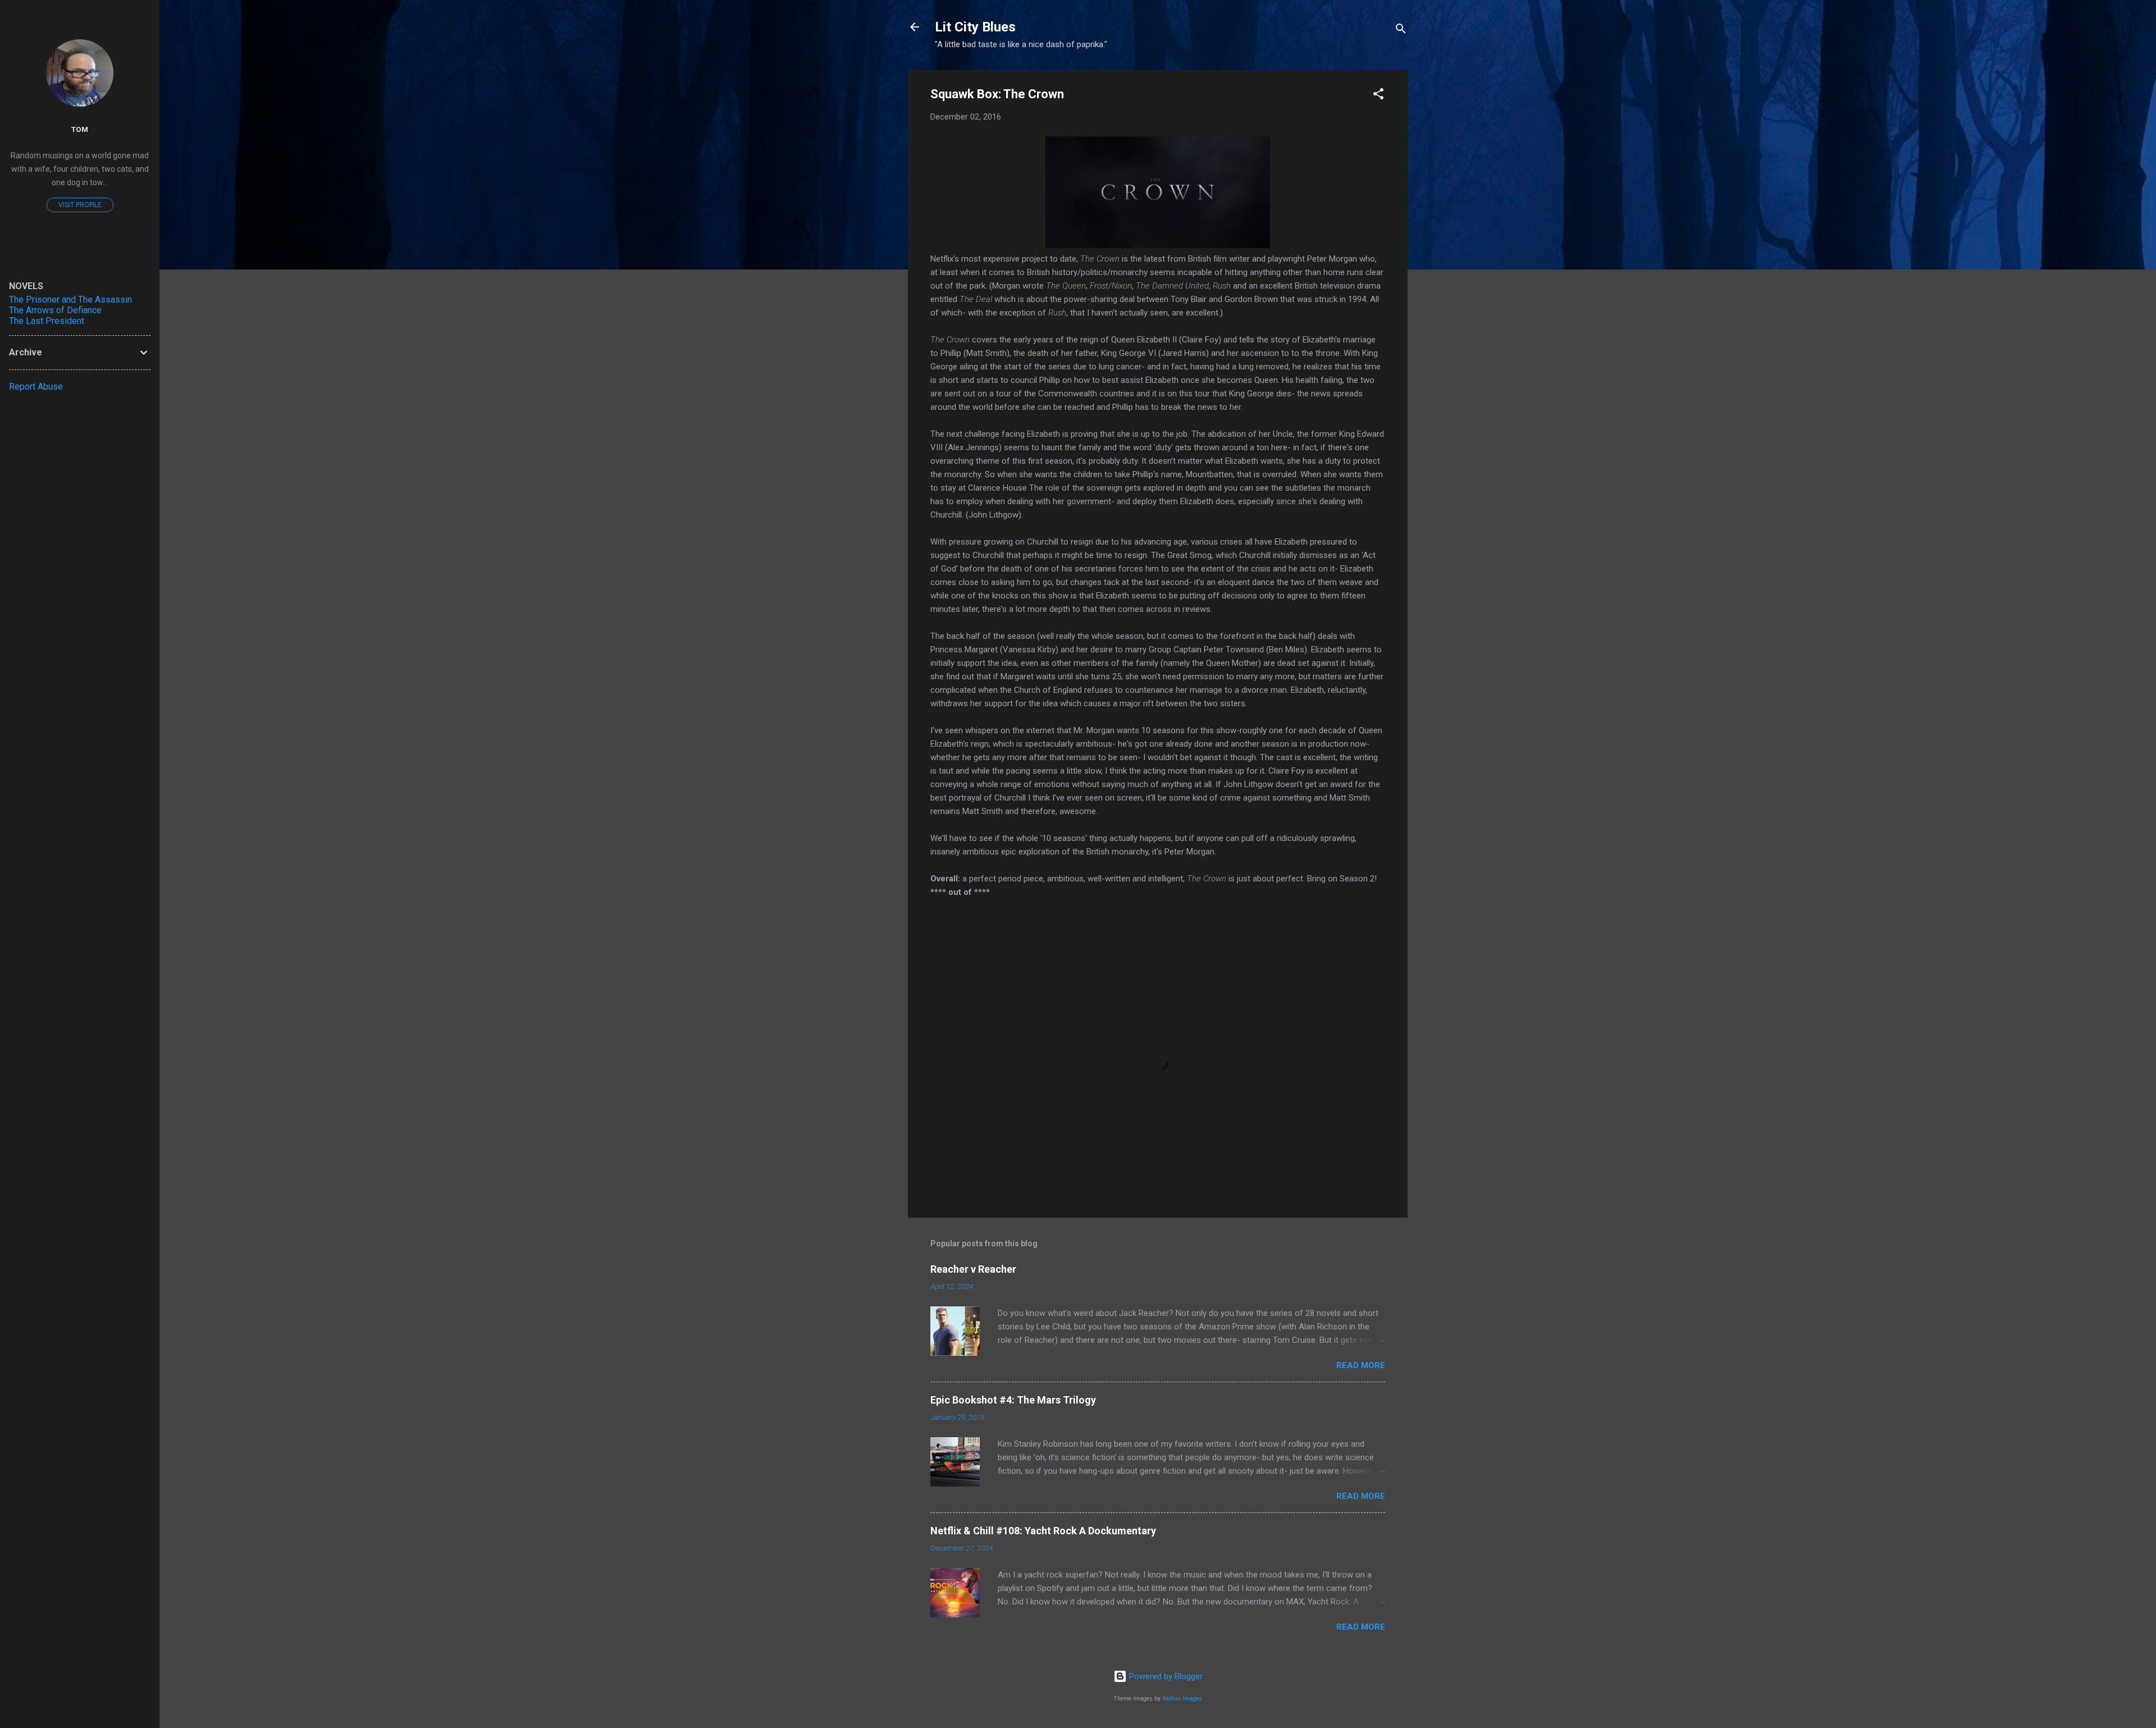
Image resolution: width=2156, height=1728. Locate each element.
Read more (1361, 1365)
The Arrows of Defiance (55, 310)
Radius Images (1182, 1699)
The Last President (47, 321)
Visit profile (80, 205)
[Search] (1401, 31)
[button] (1378, 96)
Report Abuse (36, 387)
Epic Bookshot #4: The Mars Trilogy (1013, 1400)
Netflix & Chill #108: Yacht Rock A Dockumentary (1043, 1531)
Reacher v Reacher (973, 1269)
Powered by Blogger (1165, 1676)
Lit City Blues (975, 27)
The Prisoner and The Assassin (70, 300)
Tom (80, 129)
